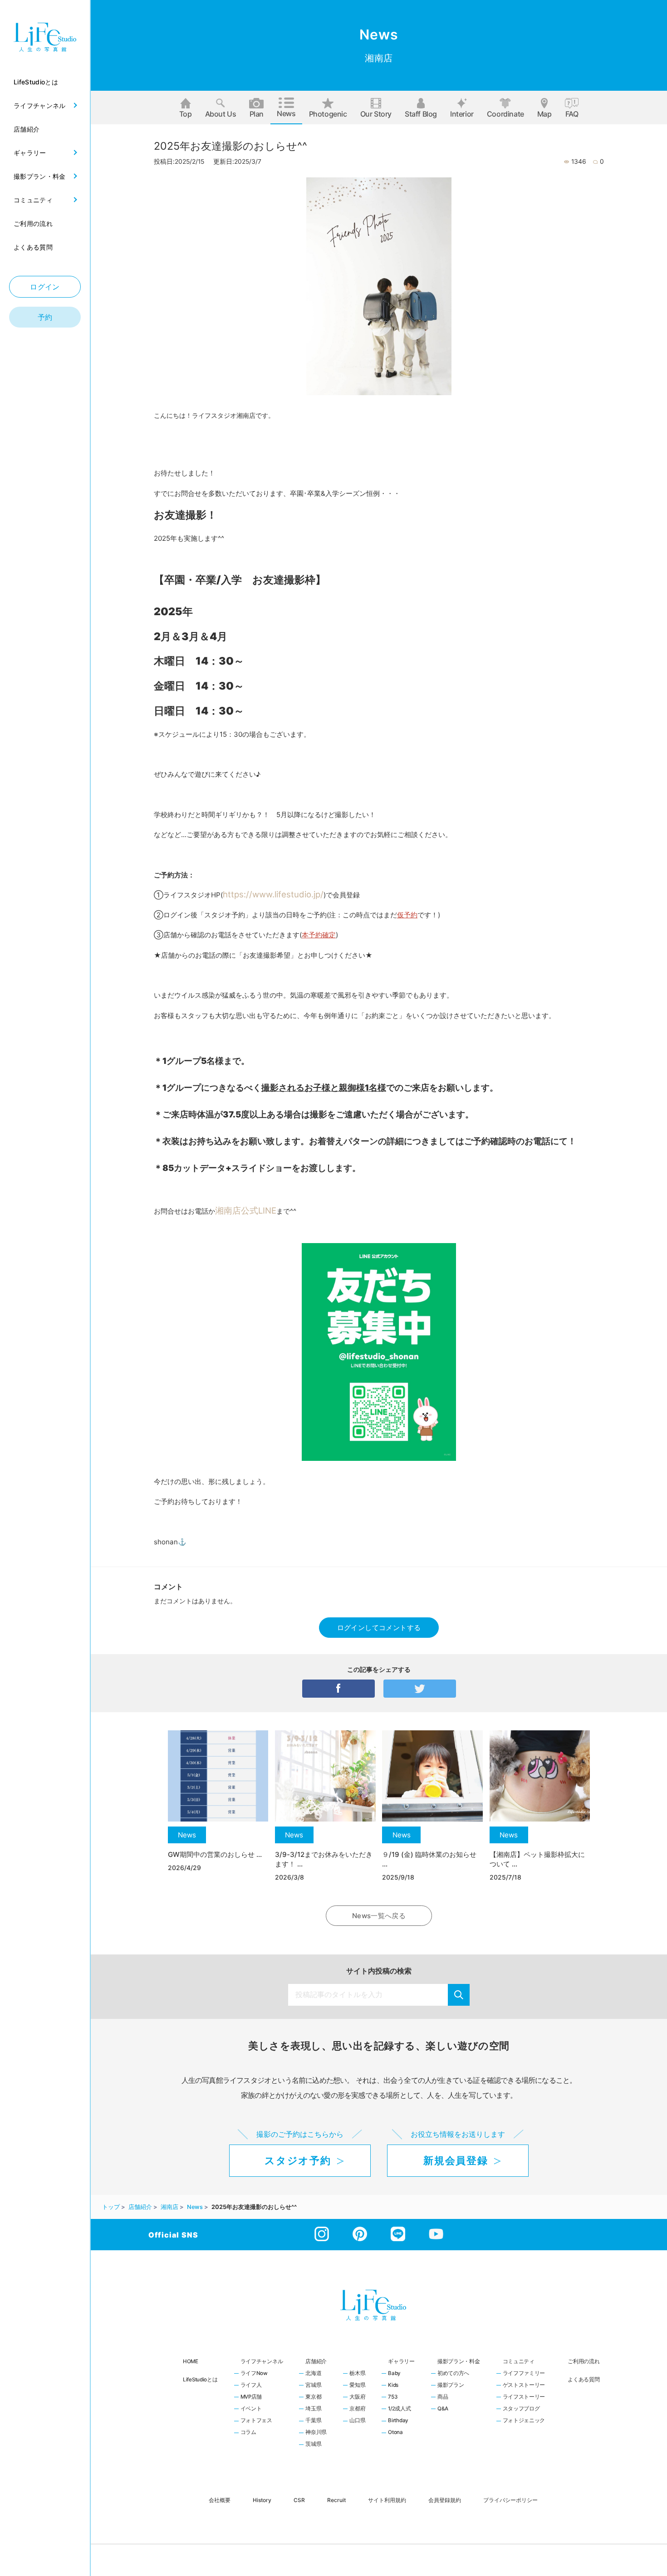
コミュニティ (519, 2361)
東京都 (313, 2397)
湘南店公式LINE (246, 1210)
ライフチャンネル (262, 2361)
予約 (45, 317)
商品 (443, 2397)
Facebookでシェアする (338, 1689)
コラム (248, 2433)
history (262, 2500)
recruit (336, 2500)
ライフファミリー (524, 2374)
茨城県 (313, 2444)
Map (544, 114)
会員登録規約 (445, 2500)
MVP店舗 (251, 2397)
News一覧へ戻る (379, 1916)
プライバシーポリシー (510, 2500)
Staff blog (421, 114)
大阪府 (357, 2397)
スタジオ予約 (298, 2160)
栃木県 (357, 2374)
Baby (394, 2374)
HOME (191, 2361)
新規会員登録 (456, 2160)
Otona (395, 2433)
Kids (393, 2385)
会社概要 (220, 2500)
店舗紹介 (316, 2361)
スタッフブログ (521, 2409)
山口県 (357, 2421)
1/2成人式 (399, 2409)
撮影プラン (451, 2385)
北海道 (313, 2374)
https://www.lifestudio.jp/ (273, 894)
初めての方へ (453, 2374)
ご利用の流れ (584, 2361)
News (286, 113)
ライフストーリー (524, 2397)
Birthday (398, 2421)
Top (186, 114)
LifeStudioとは (200, 2380)
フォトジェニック (524, 2421)
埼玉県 (313, 2409)
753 (392, 2397)
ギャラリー (401, 2361)
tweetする (420, 1689)
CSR (299, 2500)
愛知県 (357, 2385)
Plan (257, 114)
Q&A (443, 2409)
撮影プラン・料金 (459, 2361)
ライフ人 (251, 2385)
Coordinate (505, 114)
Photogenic (328, 114)
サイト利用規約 (387, 2500)
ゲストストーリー (524, 2385)
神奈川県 (316, 2433)
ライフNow (254, 2374)
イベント (251, 2409)
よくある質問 (584, 2380)
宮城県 (313, 2385)
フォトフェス (256, 2421)
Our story (376, 114)
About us (221, 114)
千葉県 (313, 2421)
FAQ (572, 114)
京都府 (357, 2409)
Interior (462, 114)
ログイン (45, 287)
